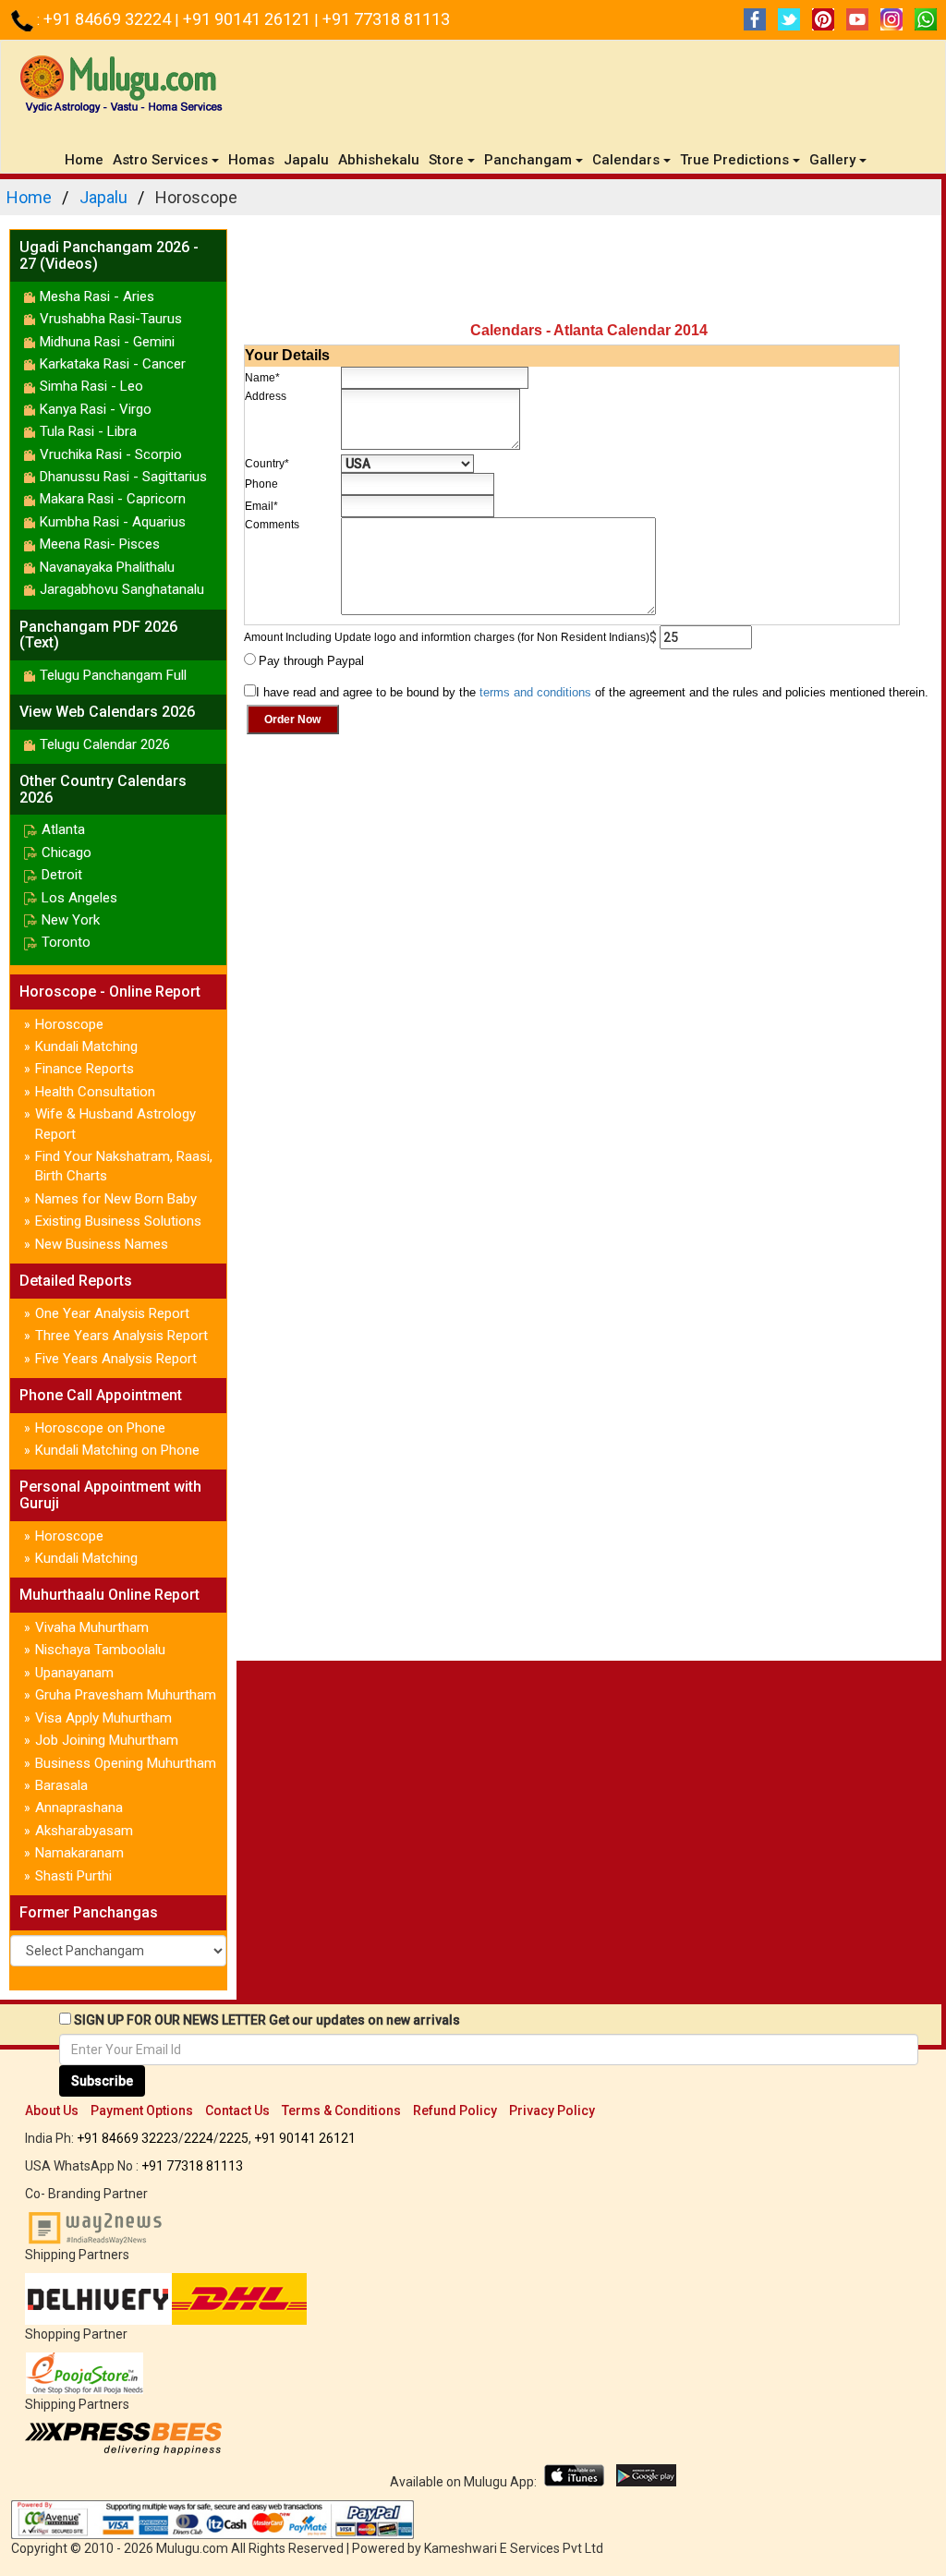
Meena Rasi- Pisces (100, 544)
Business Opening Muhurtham (126, 1763)
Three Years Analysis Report (121, 1336)
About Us (52, 2110)
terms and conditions (535, 692)
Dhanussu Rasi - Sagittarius (123, 477)
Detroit (62, 875)
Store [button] (446, 160)
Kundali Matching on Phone (117, 1450)
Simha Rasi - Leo (91, 386)
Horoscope (69, 1024)
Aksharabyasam (84, 1831)
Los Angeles (79, 898)
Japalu (306, 160)
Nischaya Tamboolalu (100, 1650)
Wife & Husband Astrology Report (115, 1124)
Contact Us (237, 2110)
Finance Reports (85, 1069)
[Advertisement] (589, 271)
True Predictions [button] (734, 160)
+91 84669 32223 (127, 2138)
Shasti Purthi (73, 1876)
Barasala (61, 1785)
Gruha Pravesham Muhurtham (126, 1695)
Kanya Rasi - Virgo (96, 409)
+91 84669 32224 (109, 19)
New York (71, 920)
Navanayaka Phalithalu (107, 567)
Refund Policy (455, 2110)
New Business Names (102, 1244)
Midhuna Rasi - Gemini (107, 342)
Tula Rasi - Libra (88, 431)
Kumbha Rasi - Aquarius (113, 522)
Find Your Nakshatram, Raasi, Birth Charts (124, 1166)
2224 (199, 2138)
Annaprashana (79, 1808)
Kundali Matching (86, 1046)
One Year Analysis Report (112, 1313)
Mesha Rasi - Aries (97, 296)
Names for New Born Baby (116, 1199)
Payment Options (142, 2110)
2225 (234, 2138)
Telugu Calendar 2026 (105, 744)
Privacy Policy (552, 2110)
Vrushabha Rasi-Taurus (111, 319)
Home (86, 159)
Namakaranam (79, 1853)
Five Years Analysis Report (116, 1359)
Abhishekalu (379, 160)
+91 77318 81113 (386, 19)
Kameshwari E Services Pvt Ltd (514, 2548)
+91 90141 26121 (249, 19)
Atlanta (63, 829)
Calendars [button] (626, 160)
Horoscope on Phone (100, 1428)
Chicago (67, 853)
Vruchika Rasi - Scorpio (111, 454)
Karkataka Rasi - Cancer (113, 364)
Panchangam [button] (528, 160)
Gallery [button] (832, 160)
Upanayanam (74, 1673)
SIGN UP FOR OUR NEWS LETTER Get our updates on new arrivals (267, 2020)
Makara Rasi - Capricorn (113, 499)
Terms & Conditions (341, 2110)
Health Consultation (95, 1092)
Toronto (66, 942)
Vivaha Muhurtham (92, 1627)
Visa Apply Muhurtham (103, 1718)
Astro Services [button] (160, 160)
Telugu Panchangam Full (113, 675)
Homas (251, 160)
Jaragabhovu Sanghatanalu (122, 589)
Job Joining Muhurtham (107, 1740)
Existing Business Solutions (118, 1221)
